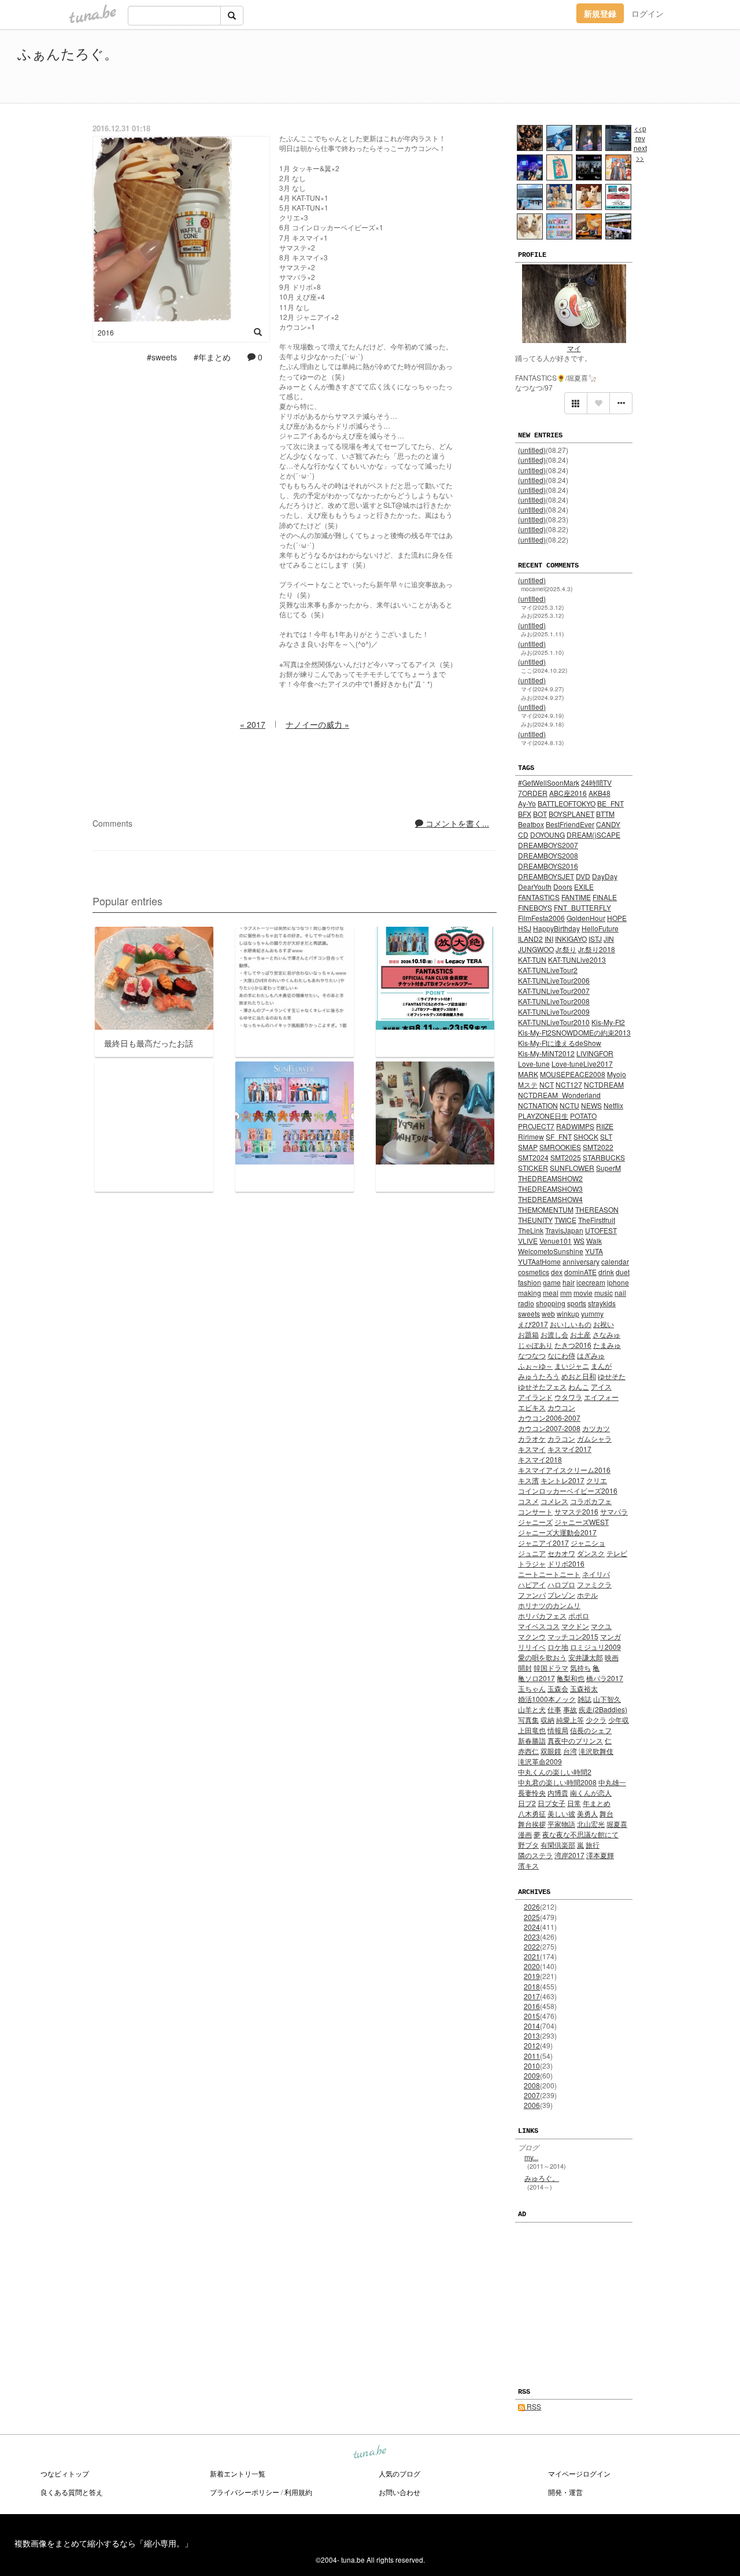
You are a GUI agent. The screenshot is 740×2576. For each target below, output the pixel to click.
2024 (532, 1927)
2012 (532, 2045)
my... (531, 2157)
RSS (533, 2406)
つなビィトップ (65, 2473)
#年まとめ (212, 357)
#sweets (162, 357)
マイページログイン (579, 2473)
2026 (532, 1906)
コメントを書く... (456, 823)
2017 (532, 1996)
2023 (532, 1936)
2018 (532, 1986)
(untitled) (532, 450)
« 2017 (253, 724)
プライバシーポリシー (245, 2492)
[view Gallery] (576, 403)
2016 (532, 2006)
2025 (532, 1917)
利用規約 (298, 2492)
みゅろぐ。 (542, 2178)
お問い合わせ (399, 2492)
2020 (532, 1966)
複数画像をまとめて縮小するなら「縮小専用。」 (103, 2543)
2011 (532, 2056)
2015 (532, 2016)
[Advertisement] (590, 68)
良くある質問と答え (72, 2492)
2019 (532, 1976)
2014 (532, 2026)
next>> (640, 153)
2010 (532, 2065)
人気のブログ (399, 2473)
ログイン (647, 13)
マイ (574, 348)
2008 (532, 2085)
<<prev (640, 133)
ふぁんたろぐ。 (68, 53)
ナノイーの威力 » (317, 724)
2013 (532, 2035)
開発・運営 (565, 2492)
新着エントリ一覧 (238, 2473)
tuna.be (369, 2453)
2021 (532, 1956)
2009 (532, 2075)
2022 (532, 1946)
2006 (532, 2105)
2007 (532, 2095)
